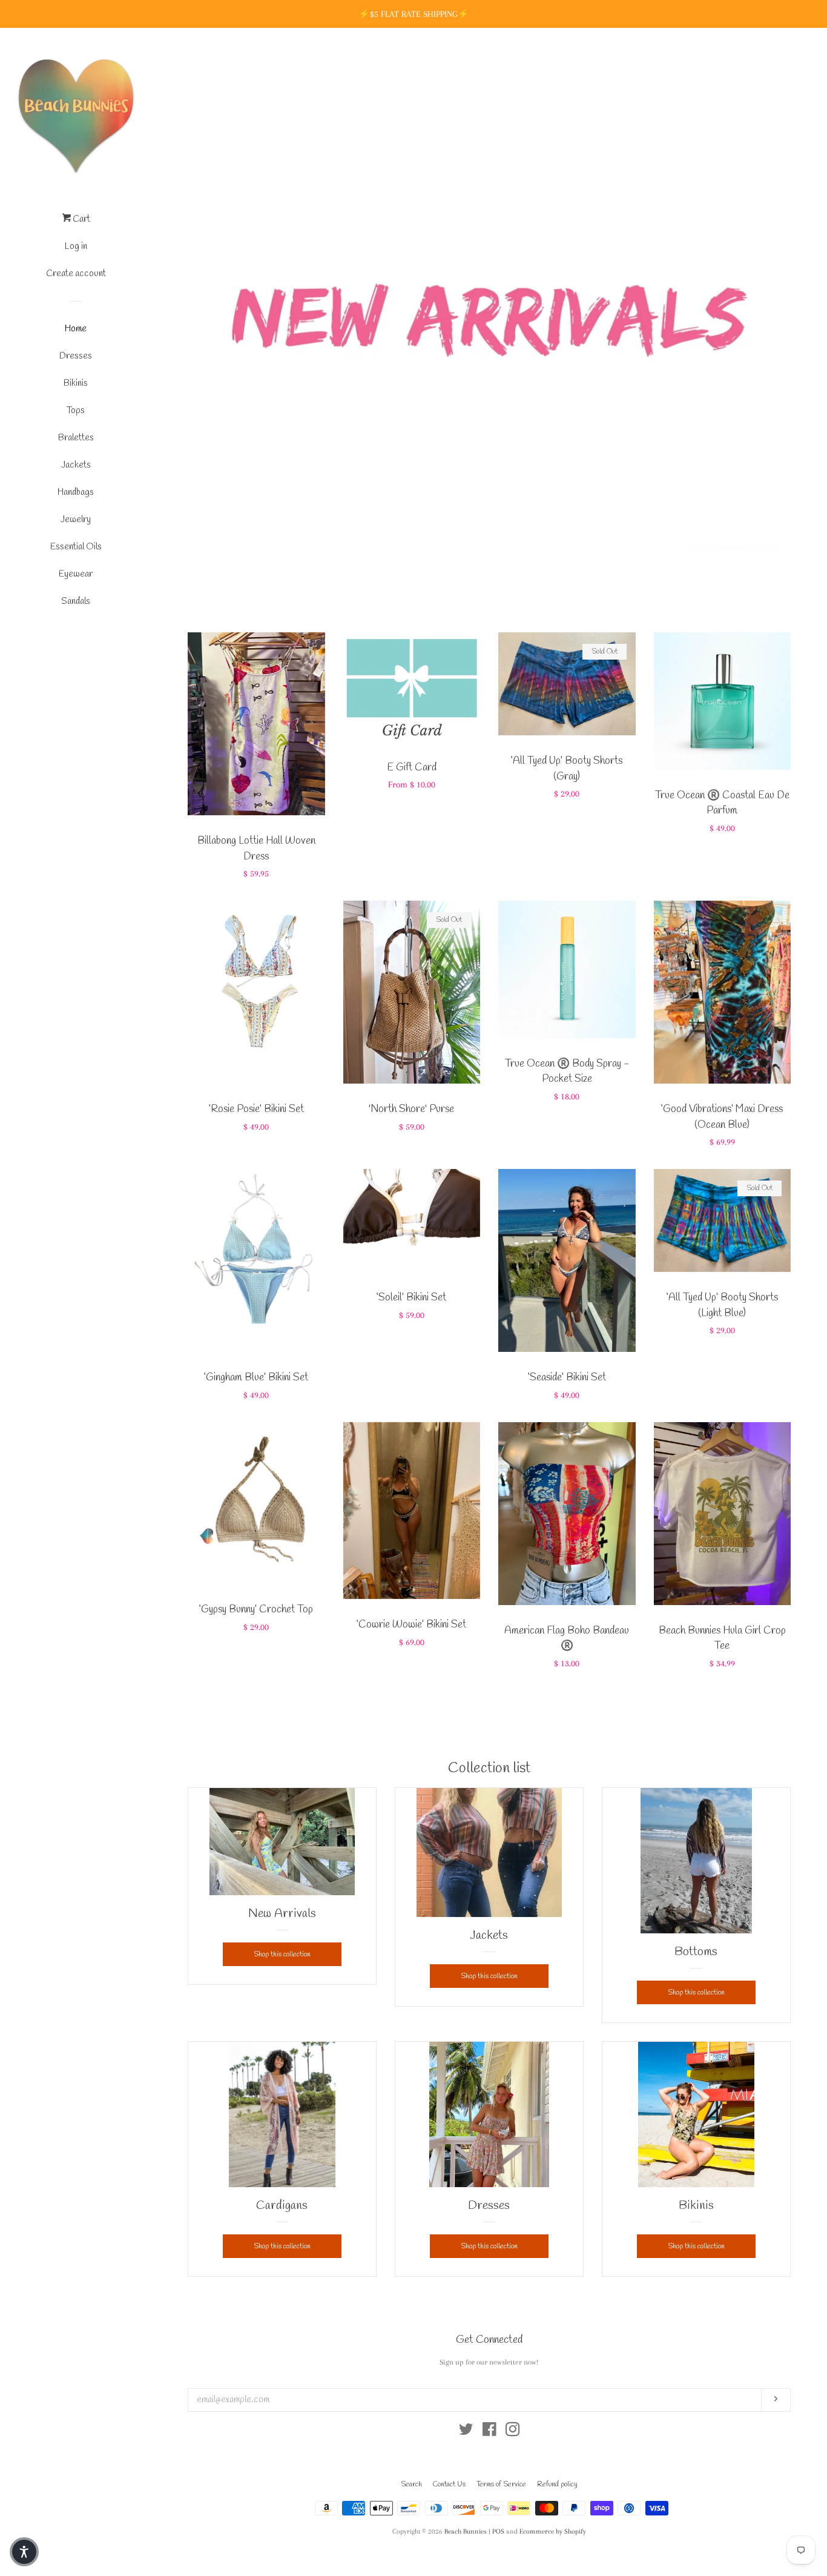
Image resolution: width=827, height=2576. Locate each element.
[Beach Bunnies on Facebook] (489, 2432)
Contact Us (449, 2485)
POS (498, 2531)
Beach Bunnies (466, 2531)
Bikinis (76, 383)
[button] (24, 2552)
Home (76, 329)
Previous (213, 303)
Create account (76, 274)
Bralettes (76, 438)
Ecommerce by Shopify (553, 2531)
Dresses (76, 356)
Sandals (76, 601)
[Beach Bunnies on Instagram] (513, 2432)
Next (765, 303)
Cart (81, 219)
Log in (76, 247)
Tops (76, 411)
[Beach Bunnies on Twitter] (466, 2432)
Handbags (76, 492)
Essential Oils (76, 547)
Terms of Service (501, 2485)
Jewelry (76, 520)
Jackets (76, 465)
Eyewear (76, 574)
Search (411, 2485)
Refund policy (557, 2485)
